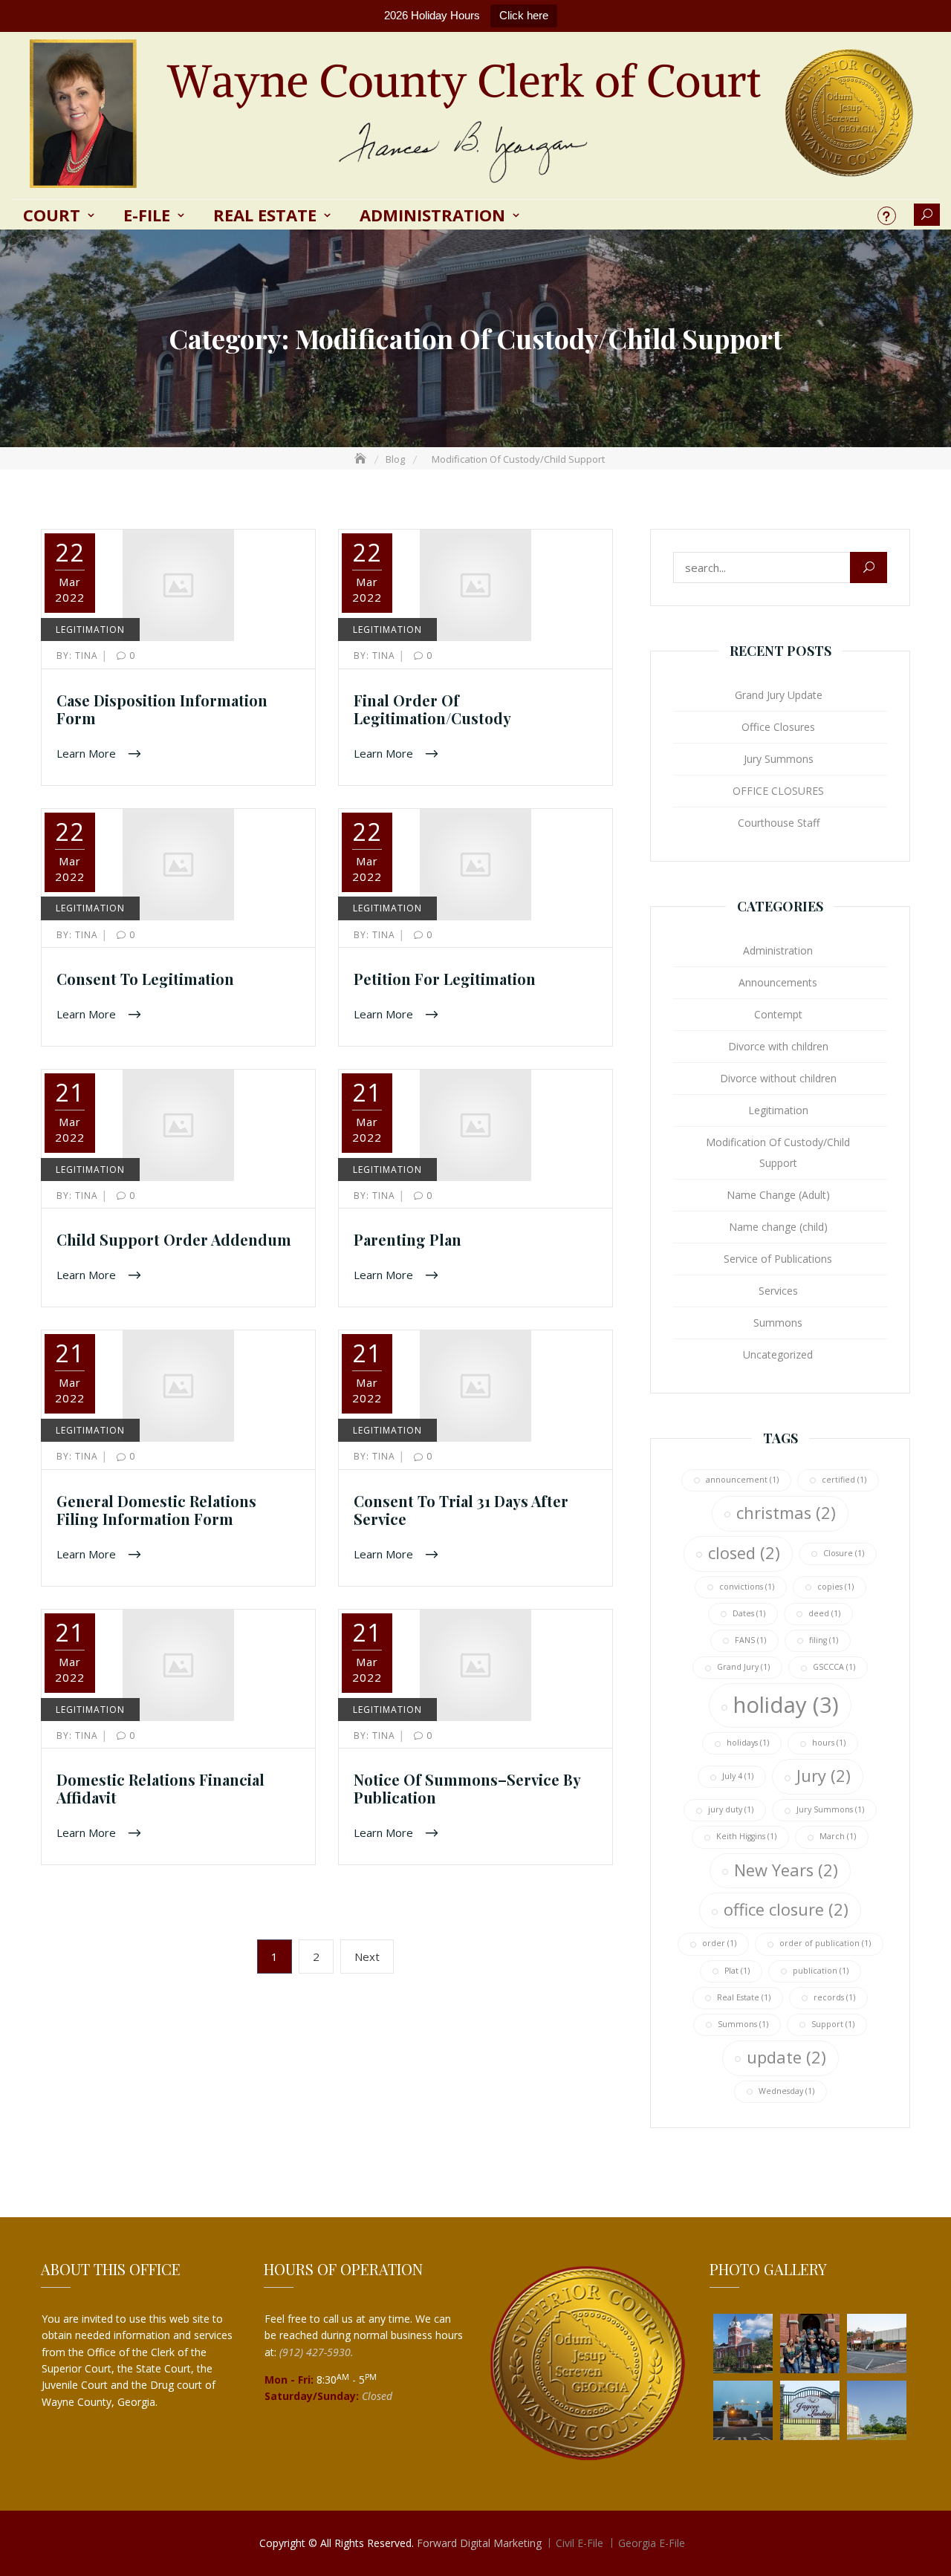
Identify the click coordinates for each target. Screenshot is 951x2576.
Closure (844, 1553)
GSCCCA (834, 1667)
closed (744, 1553)
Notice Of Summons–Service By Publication (467, 1788)
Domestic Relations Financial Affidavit (160, 1788)
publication (821, 1971)
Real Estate (265, 215)
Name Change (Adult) (778, 1195)
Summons (778, 1323)
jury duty (731, 1809)
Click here (524, 15)
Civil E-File (580, 2543)
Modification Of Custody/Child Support (778, 1152)
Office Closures (778, 727)
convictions (747, 1587)
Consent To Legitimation (145, 979)
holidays (748, 1743)
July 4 (738, 1776)
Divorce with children (778, 1046)
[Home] (362, 459)
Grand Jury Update (779, 695)
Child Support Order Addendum (174, 1239)
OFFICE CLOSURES (778, 791)
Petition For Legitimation (445, 979)
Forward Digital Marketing (479, 2543)
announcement (742, 1480)
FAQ (887, 216)
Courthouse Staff (779, 823)
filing (824, 1640)
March (838, 1836)
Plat (737, 1971)
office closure (786, 1909)
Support (833, 2024)
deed (824, 1613)
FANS (750, 1640)
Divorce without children (778, 1078)
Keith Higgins (746, 1836)
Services (778, 1291)
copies (835, 1587)
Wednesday (786, 2091)
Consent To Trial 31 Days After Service (461, 1510)
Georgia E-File (652, 2543)
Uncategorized (778, 1354)
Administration (432, 215)
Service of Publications (778, 1259)
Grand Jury (743, 1667)
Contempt (778, 1014)
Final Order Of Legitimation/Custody (432, 709)
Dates (749, 1613)
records (834, 1997)
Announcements (778, 982)
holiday (786, 1705)
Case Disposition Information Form (162, 709)
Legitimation (90, 630)
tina (79, 656)
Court (52, 215)
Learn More (88, 752)
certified (844, 1480)
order (719, 1943)
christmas (786, 1513)
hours (829, 1743)
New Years (786, 1870)
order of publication (825, 1943)
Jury (824, 1776)
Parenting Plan (408, 1239)
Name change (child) (778, 1227)
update (786, 2057)
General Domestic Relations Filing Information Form (156, 1510)
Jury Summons (779, 759)
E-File (147, 215)
